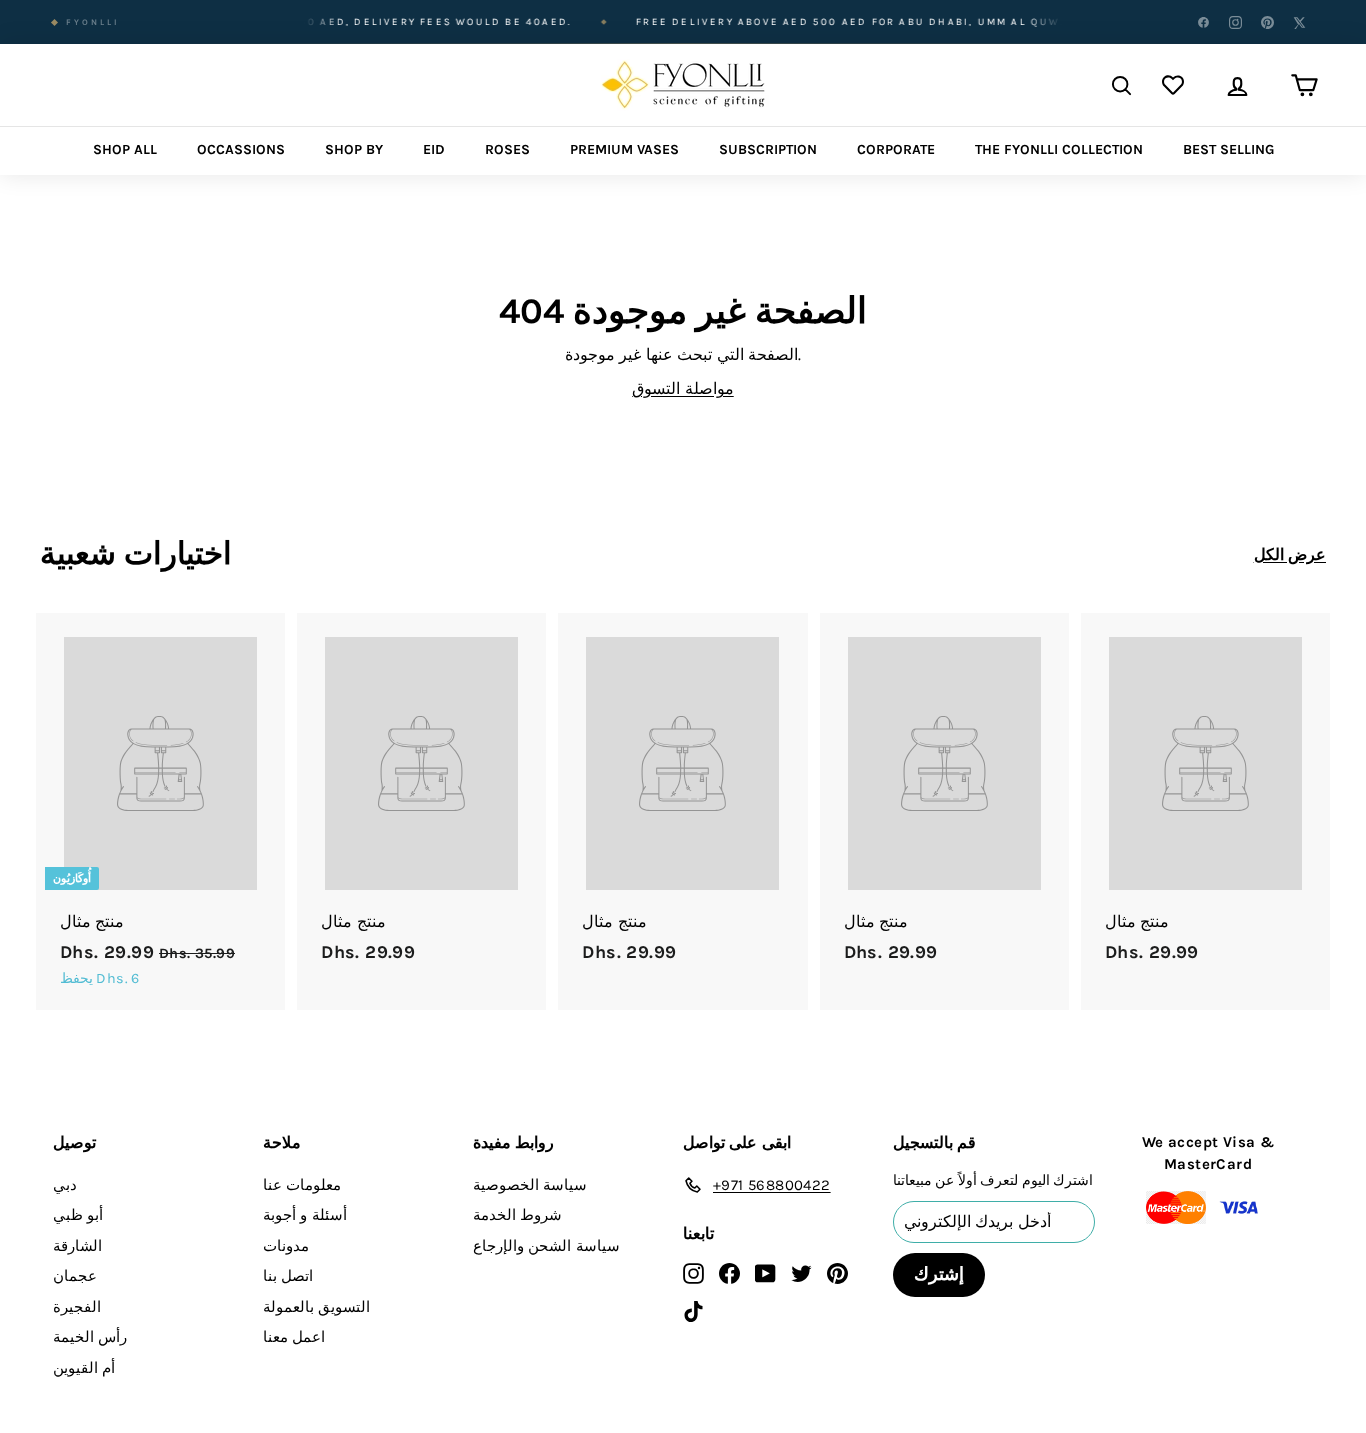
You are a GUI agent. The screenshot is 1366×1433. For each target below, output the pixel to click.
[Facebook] (1203, 22)
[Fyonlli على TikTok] (693, 1310)
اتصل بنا (288, 1276)
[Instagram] (1235, 22)
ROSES (507, 149)
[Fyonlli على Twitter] (801, 1272)
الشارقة (77, 1246)
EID (434, 149)
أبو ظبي (78, 1215)
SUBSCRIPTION (768, 149)
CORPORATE (896, 149)
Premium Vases (624, 149)
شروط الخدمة (517, 1215)
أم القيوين (84, 1368)
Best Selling (1228, 149)
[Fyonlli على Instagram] (693, 1272)
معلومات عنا (302, 1185)
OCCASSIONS (241, 149)
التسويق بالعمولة (316, 1307)
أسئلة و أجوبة (305, 1215)
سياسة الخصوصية (530, 1185)
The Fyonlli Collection (1059, 149)
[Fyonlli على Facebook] (729, 1272)
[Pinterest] (1267, 22)
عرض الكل (1290, 554)
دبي (65, 1185)
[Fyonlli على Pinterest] (837, 1272)
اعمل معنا (294, 1337)
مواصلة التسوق (682, 388)
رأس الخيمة (90, 1337)
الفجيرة (77, 1307)
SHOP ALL (125, 149)
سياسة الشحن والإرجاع (546, 1246)
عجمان (75, 1276)
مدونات (286, 1246)
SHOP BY (354, 149)
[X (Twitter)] (1299, 22)
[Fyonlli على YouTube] (765, 1272)
